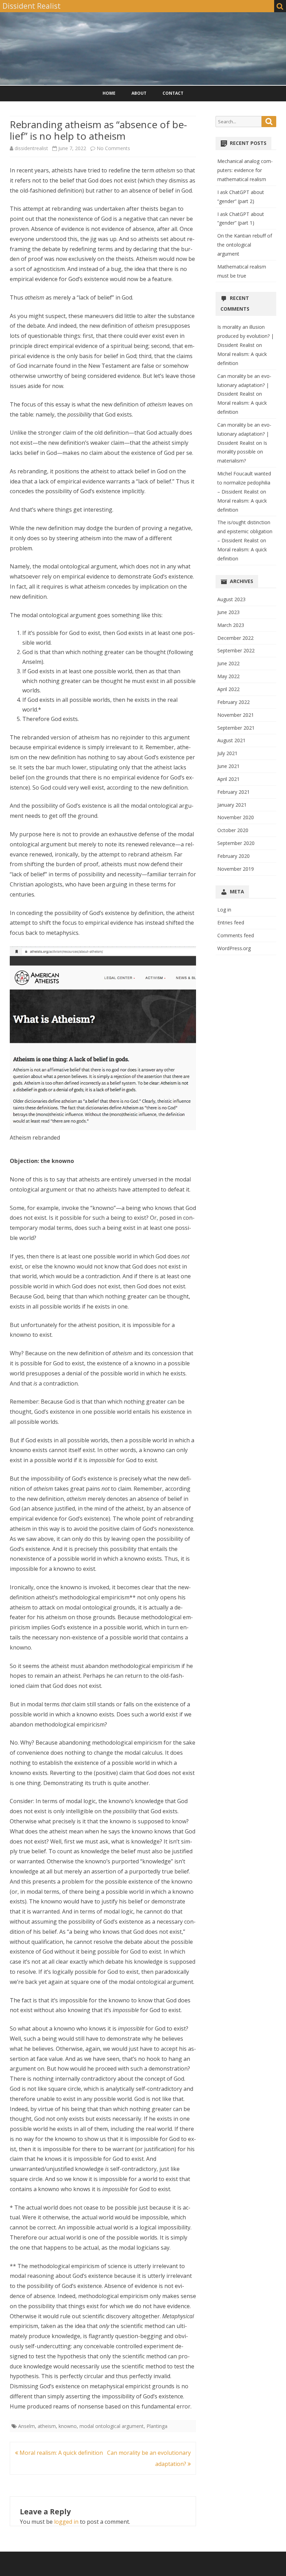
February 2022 (234, 702)
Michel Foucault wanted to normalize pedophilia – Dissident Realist (244, 483)
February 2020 (234, 856)
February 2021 (234, 792)
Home (109, 93)
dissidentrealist (31, 148)
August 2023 (231, 599)
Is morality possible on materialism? (242, 452)
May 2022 (228, 676)
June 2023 (228, 612)
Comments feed (236, 935)
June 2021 (228, 766)
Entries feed (231, 922)
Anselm (27, 2426)
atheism (47, 2426)
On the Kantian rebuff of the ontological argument (245, 245)
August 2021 (231, 740)
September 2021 (236, 728)
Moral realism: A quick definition (61, 2453)
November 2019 (236, 869)
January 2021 (232, 805)
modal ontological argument (112, 2426)
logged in (66, 2522)
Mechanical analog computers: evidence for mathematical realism (245, 170)
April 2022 (228, 689)
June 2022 (228, 663)
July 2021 (227, 753)
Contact (173, 93)
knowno (68, 2426)
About (139, 93)
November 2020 (236, 817)
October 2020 (233, 830)
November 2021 (236, 715)
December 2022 (235, 638)
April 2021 (228, 779)
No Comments (113, 148)
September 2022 (236, 650)
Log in (224, 910)
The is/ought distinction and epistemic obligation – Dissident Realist (245, 531)
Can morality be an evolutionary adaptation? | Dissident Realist (244, 385)
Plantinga (157, 2426)
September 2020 (236, 843)
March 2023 (231, 625)
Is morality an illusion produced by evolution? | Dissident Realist (246, 336)
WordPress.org (234, 948)
